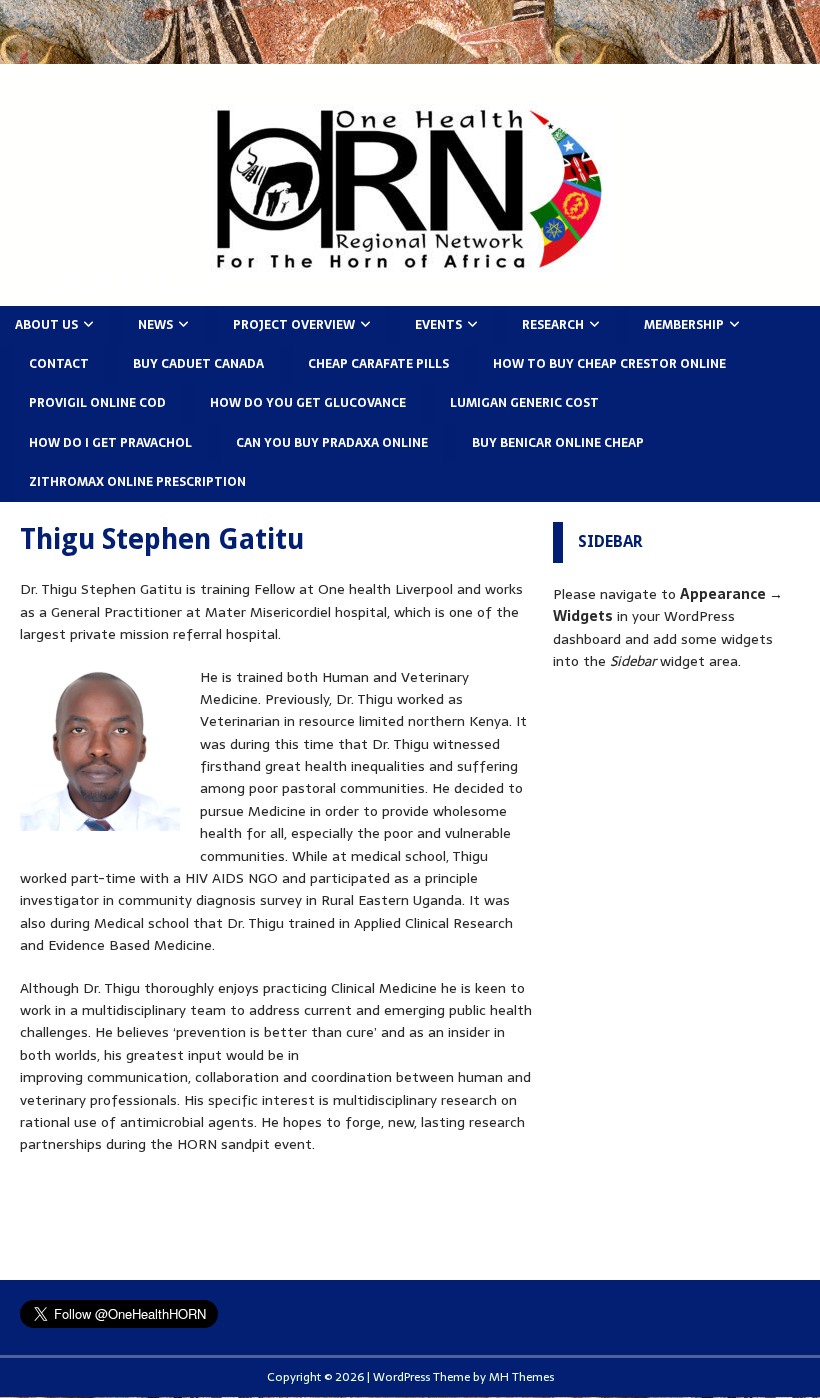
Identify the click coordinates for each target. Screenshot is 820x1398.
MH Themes (521, 1377)
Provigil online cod (97, 403)
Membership (684, 325)
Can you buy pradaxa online (332, 443)
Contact (59, 364)
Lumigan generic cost (524, 403)
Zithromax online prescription (137, 482)
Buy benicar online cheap (558, 443)
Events (438, 325)
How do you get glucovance (308, 403)
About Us (46, 325)
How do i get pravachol (110, 443)
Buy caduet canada (198, 364)
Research (553, 325)
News (155, 325)
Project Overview (294, 325)
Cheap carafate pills (378, 364)
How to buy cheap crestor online (609, 364)
